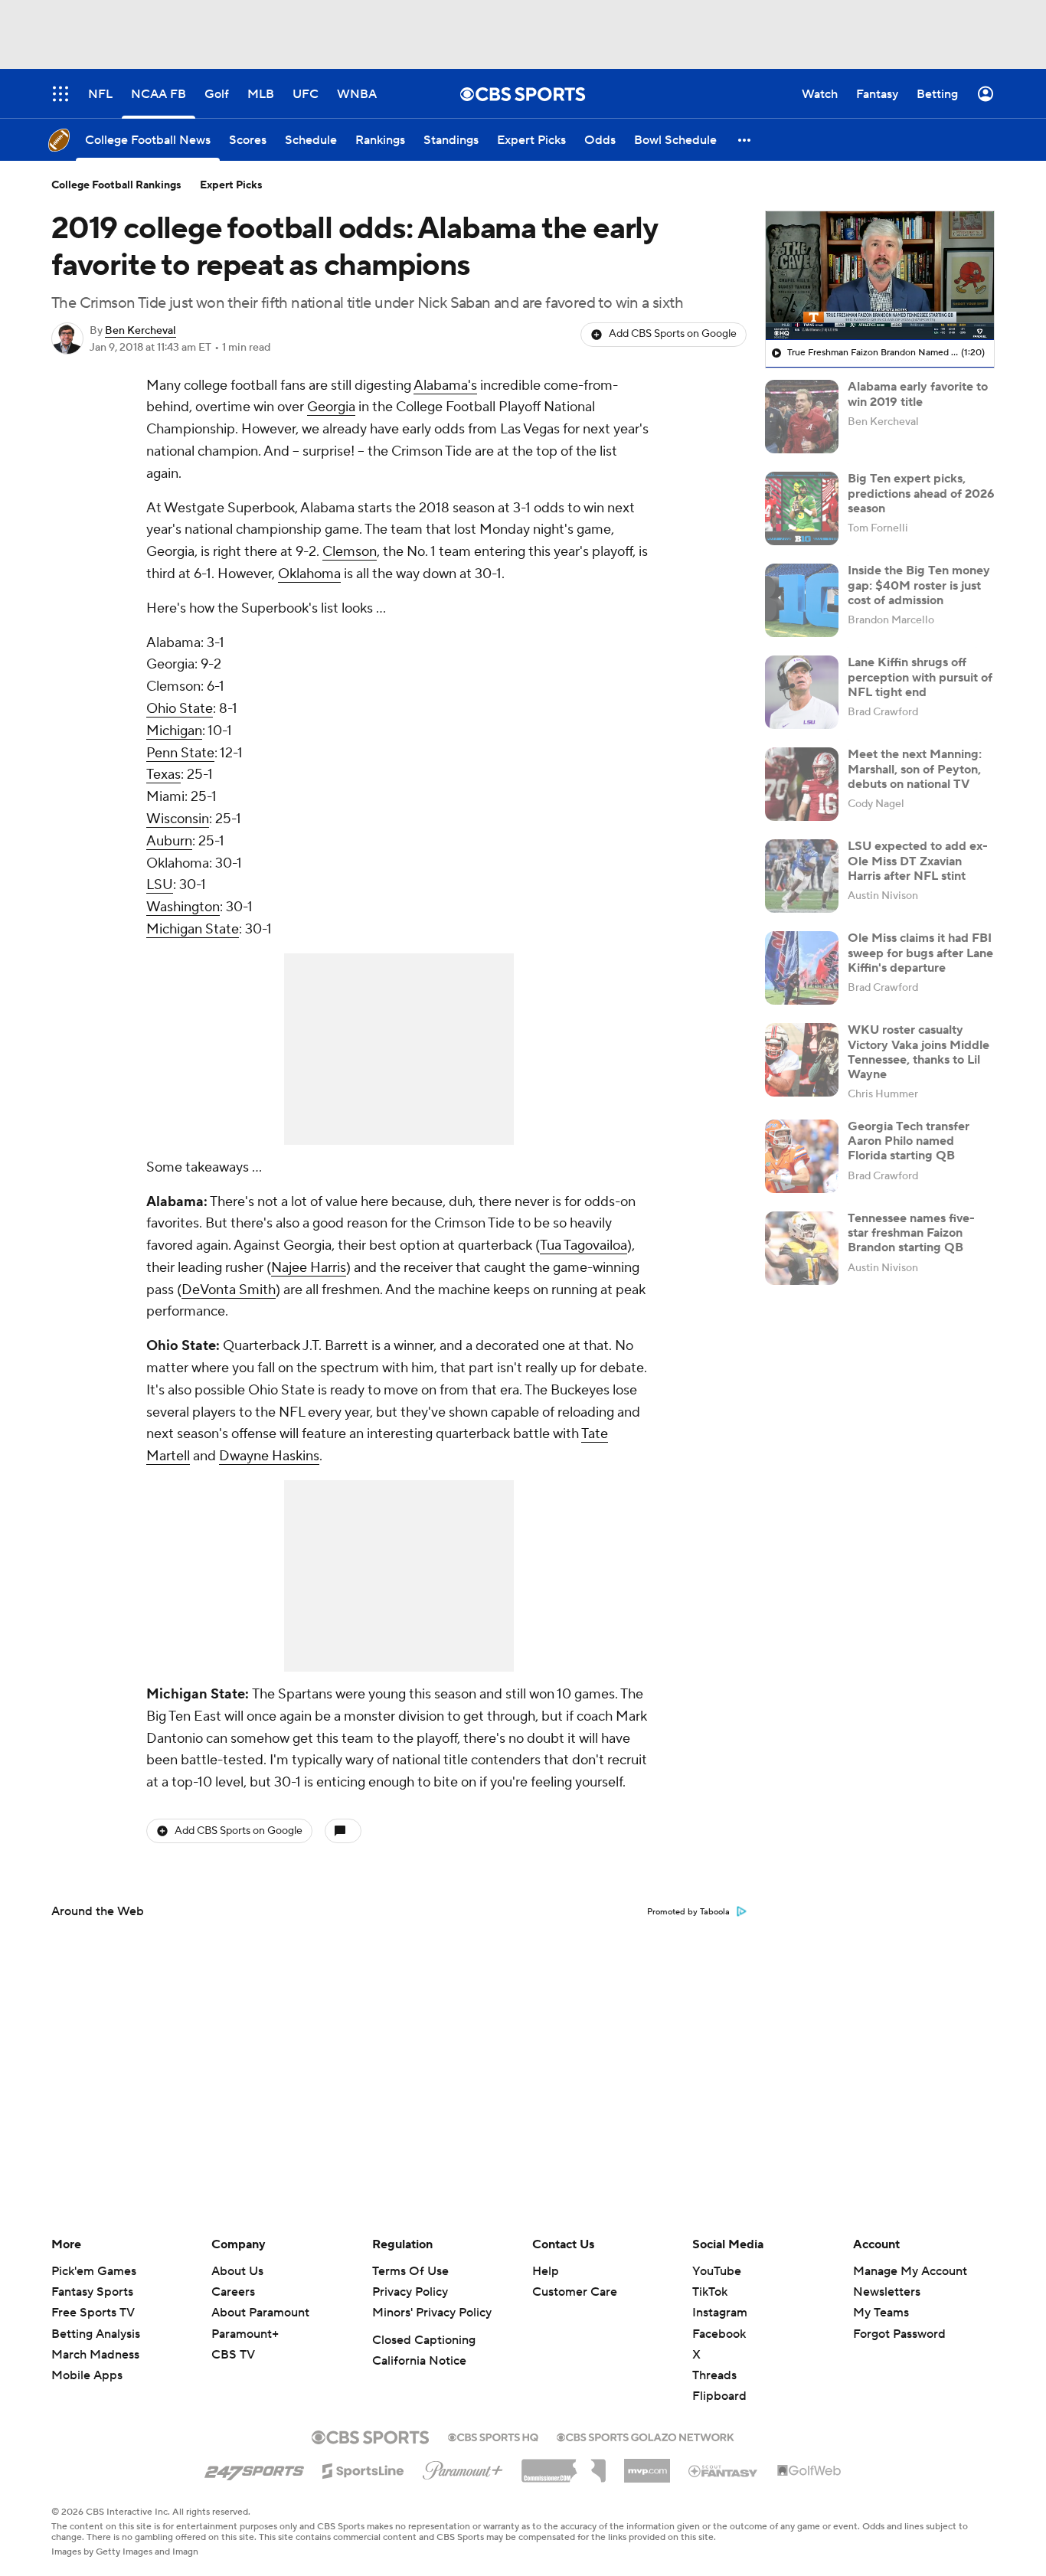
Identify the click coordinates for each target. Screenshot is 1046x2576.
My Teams (881, 2313)
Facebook (719, 2334)
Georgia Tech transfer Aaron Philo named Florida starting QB (909, 1141)
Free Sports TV (93, 2313)
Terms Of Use (410, 2271)
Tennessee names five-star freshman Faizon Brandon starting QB (911, 1233)
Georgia (331, 407)
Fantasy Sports (92, 2292)
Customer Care (575, 2292)
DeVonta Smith (229, 1290)
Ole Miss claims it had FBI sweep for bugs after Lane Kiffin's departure (920, 953)
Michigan (174, 731)
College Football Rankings (116, 185)
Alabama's (445, 386)
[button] (745, 140)
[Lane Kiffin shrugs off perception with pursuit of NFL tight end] (802, 692)
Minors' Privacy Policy (432, 2313)
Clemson (350, 552)
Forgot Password (899, 2334)
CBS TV (233, 2355)
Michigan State (193, 929)
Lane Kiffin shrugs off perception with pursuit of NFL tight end (920, 677)
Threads (714, 2375)
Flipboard (719, 2396)
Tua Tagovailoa (583, 1246)
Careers (233, 2292)
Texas (163, 775)
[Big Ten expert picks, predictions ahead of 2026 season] (802, 508)
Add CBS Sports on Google (673, 334)
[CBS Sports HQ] (493, 2436)
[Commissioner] (564, 2465)
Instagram (720, 2313)
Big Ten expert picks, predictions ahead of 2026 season (921, 493)
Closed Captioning (424, 2340)
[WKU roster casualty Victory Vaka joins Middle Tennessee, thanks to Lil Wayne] (802, 1060)
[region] (880, 276)
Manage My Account (910, 2271)
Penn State (180, 753)
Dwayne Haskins (269, 1456)
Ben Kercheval (141, 331)
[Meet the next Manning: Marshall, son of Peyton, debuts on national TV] (802, 784)
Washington (183, 907)
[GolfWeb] (809, 2471)
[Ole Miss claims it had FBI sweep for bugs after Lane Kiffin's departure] (802, 968)
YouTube (717, 2271)
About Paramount (260, 2313)
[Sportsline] (363, 2469)
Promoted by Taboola (688, 1912)
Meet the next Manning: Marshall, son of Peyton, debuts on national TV (915, 769)
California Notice (419, 2361)
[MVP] (647, 2465)
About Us (237, 2271)
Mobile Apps (87, 2375)
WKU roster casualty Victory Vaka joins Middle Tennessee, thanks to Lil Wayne (919, 1052)
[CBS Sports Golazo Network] (646, 2436)
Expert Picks (231, 185)
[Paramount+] (463, 2467)
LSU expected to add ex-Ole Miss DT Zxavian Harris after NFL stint (918, 861)
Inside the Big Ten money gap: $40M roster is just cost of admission (919, 585)
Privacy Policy (410, 2292)
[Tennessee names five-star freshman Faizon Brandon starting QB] (802, 1248)
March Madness (95, 2355)
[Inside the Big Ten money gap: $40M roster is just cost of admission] (802, 600)
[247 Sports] (254, 2468)
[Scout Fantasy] (724, 2470)
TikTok (710, 2292)
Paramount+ (245, 2334)
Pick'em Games (94, 2271)
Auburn (169, 841)
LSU (160, 885)
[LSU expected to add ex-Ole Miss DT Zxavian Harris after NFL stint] (802, 876)
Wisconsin (178, 819)
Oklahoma (309, 574)
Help (546, 2271)
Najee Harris (309, 1268)
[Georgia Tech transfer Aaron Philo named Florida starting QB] (802, 1156)
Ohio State (180, 709)
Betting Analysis (96, 2334)
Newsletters (887, 2292)
